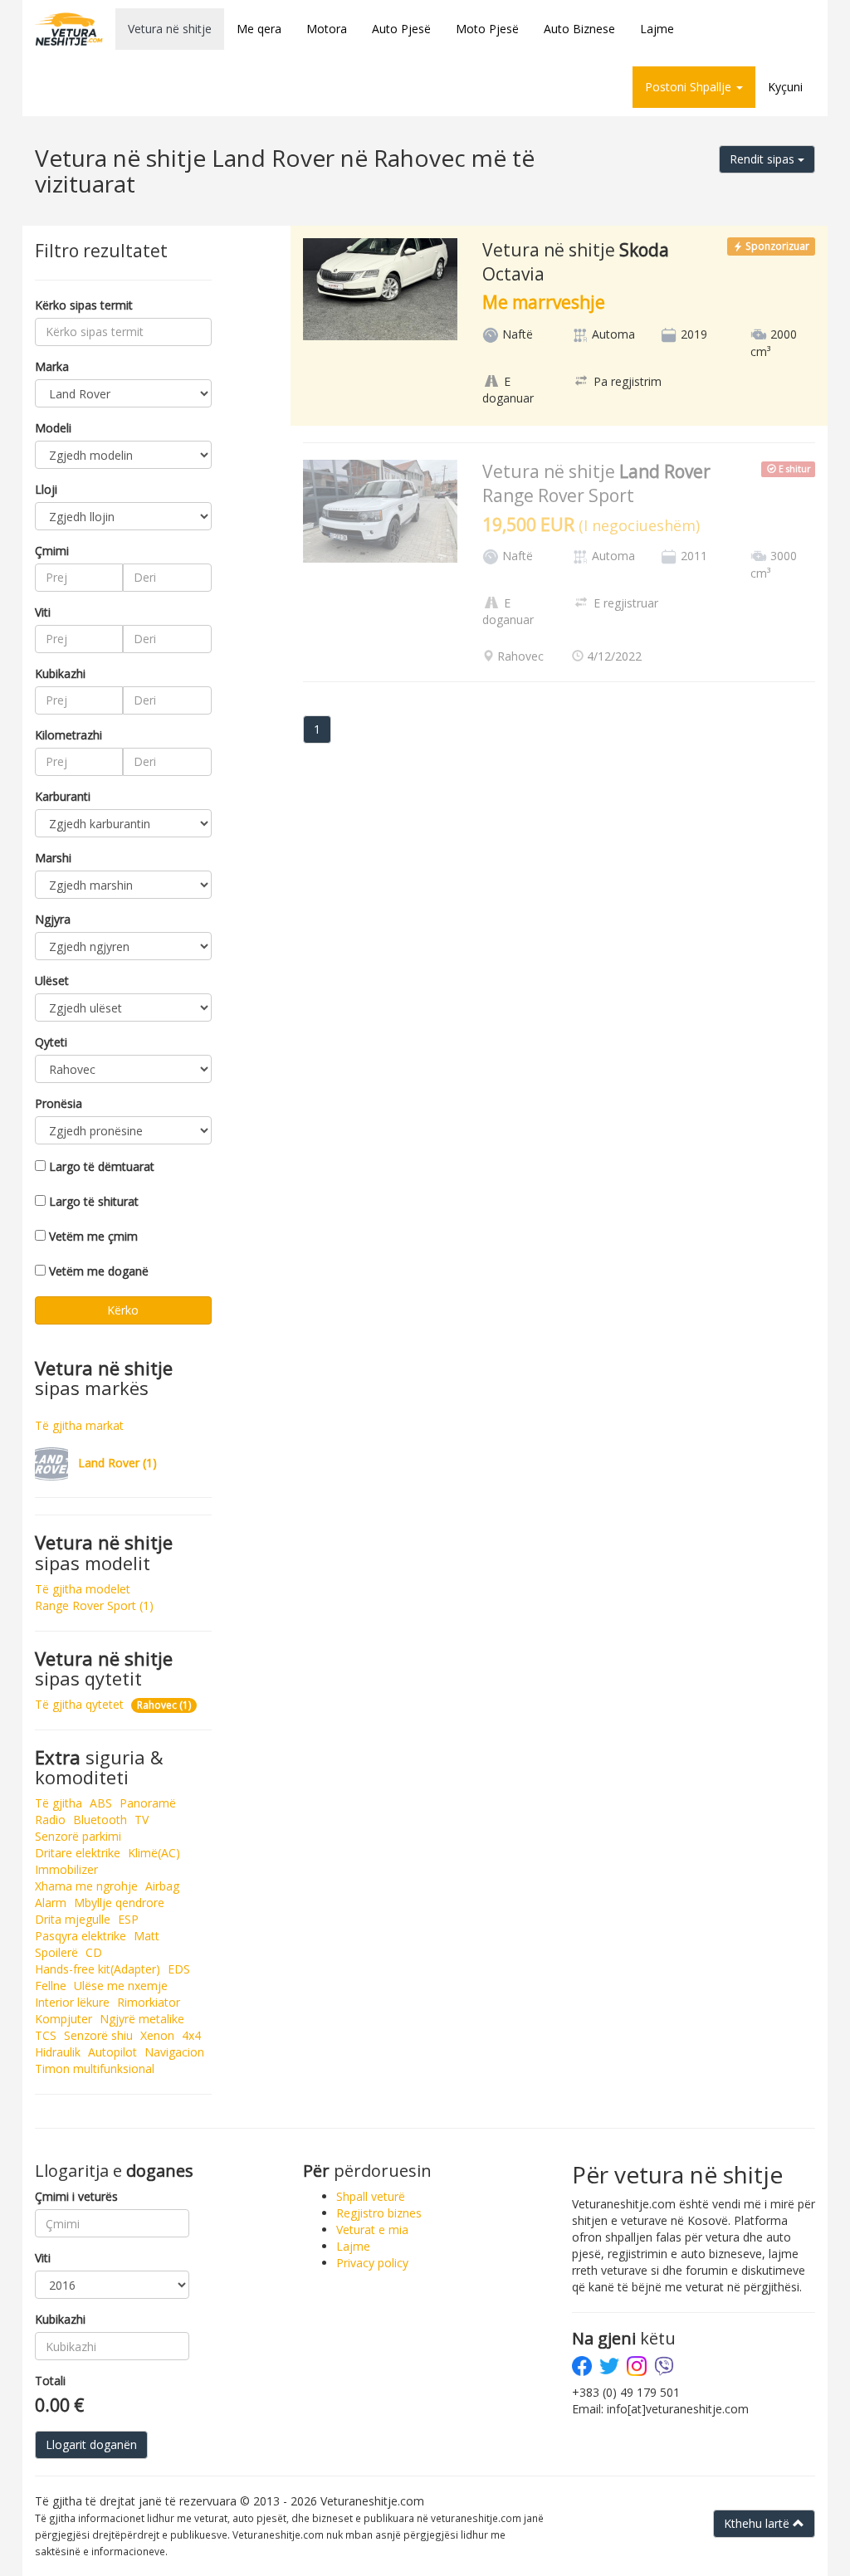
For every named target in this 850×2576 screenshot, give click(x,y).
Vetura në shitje (170, 29)
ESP (128, 1919)
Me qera (259, 29)
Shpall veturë (371, 2196)
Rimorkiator (149, 2002)
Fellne (51, 1986)
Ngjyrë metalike (142, 2019)
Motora (327, 29)
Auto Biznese (579, 29)
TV (142, 1820)
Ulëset (52, 981)
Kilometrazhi (68, 735)
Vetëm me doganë (99, 1271)
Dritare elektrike (78, 1853)
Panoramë (148, 1803)
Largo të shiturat (94, 1201)
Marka (52, 366)
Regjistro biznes (379, 2213)
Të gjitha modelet (83, 1589)
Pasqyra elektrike (81, 1936)
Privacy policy (372, 2263)
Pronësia (59, 1103)
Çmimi (52, 551)
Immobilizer (66, 1869)
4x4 (191, 2035)
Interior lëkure (72, 2002)
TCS (46, 2035)
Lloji (46, 489)
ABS (101, 1803)
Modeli (53, 428)
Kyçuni (785, 87)
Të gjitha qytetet (79, 1704)
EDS (179, 1969)
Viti (43, 612)
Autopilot (112, 2052)
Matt (147, 1936)
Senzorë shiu (98, 2035)
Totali (50, 2381)
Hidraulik (58, 2052)
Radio (50, 1820)
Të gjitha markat (79, 1425)
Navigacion (174, 2052)
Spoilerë (56, 1952)
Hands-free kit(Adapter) (98, 1969)
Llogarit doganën (91, 2444)
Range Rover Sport (94, 1605)
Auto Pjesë (401, 29)
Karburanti (63, 796)
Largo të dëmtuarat (102, 1166)
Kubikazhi (60, 673)
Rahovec (164, 1705)
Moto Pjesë (487, 29)
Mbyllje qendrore (119, 1903)
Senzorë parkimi (78, 1836)
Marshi (53, 858)
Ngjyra (53, 919)
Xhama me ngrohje (86, 1886)
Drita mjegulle (73, 1919)
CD (94, 1952)
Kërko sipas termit (84, 305)
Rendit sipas (764, 159)
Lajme (657, 29)
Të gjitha (59, 1803)
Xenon (157, 2035)
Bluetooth (100, 1820)
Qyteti (51, 1042)
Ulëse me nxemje (121, 1986)
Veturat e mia (372, 2230)
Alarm (51, 1903)
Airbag (162, 1886)
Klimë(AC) (154, 1853)
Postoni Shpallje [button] (690, 87)
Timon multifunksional (95, 2069)
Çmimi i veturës (76, 2196)
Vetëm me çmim (93, 1236)
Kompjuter (64, 2019)
